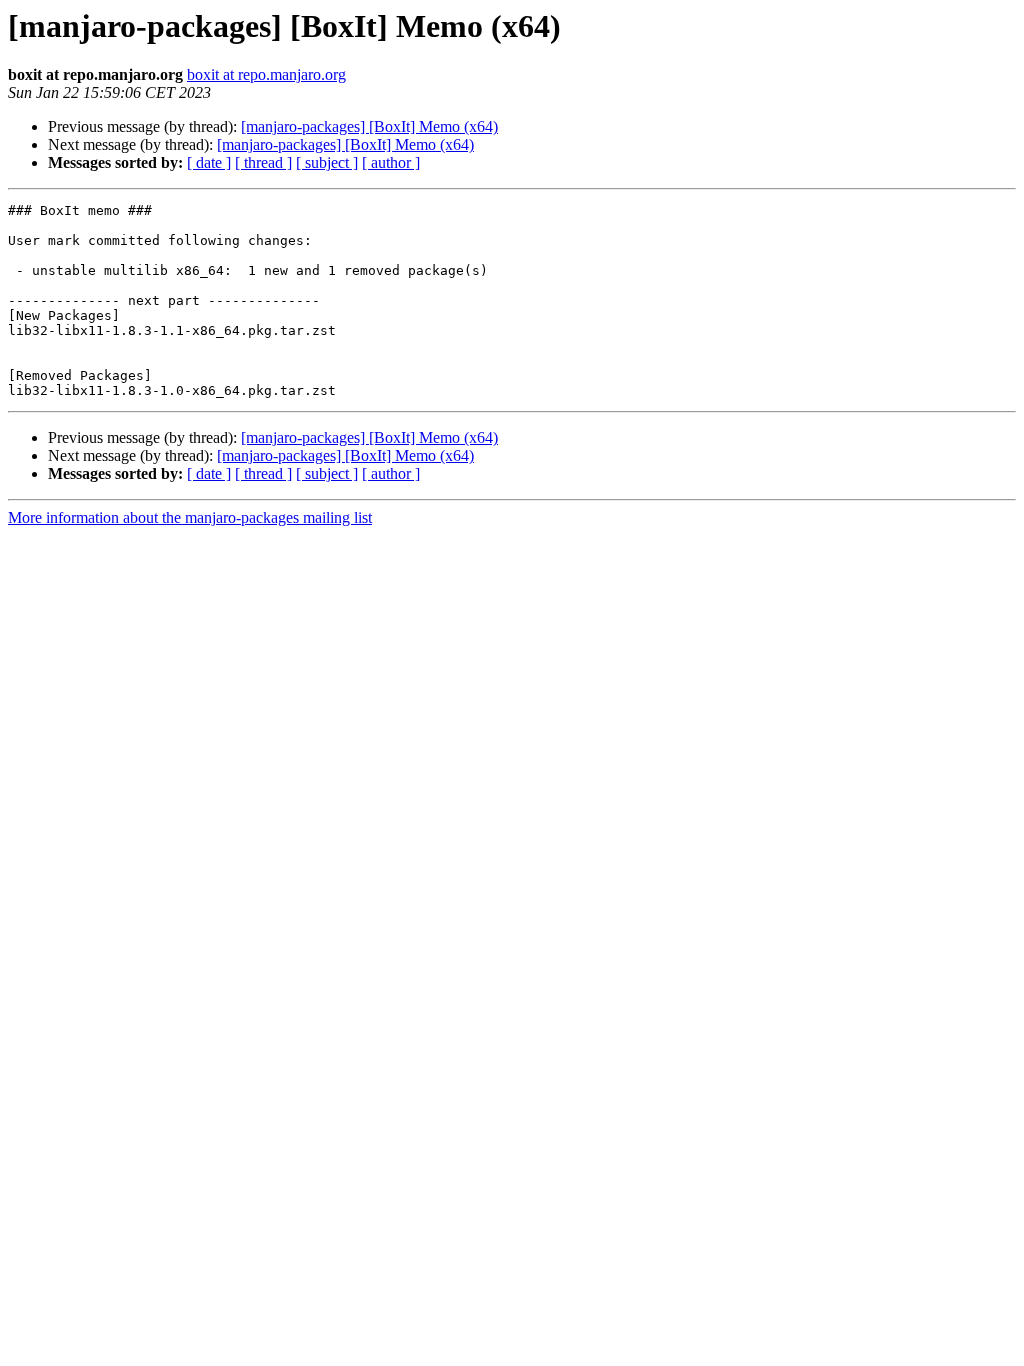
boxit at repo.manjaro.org (266, 74)
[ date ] (209, 162)
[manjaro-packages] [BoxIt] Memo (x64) (369, 126)
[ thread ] (263, 162)
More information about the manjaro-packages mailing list (190, 517)
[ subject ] (327, 162)
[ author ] (391, 162)
